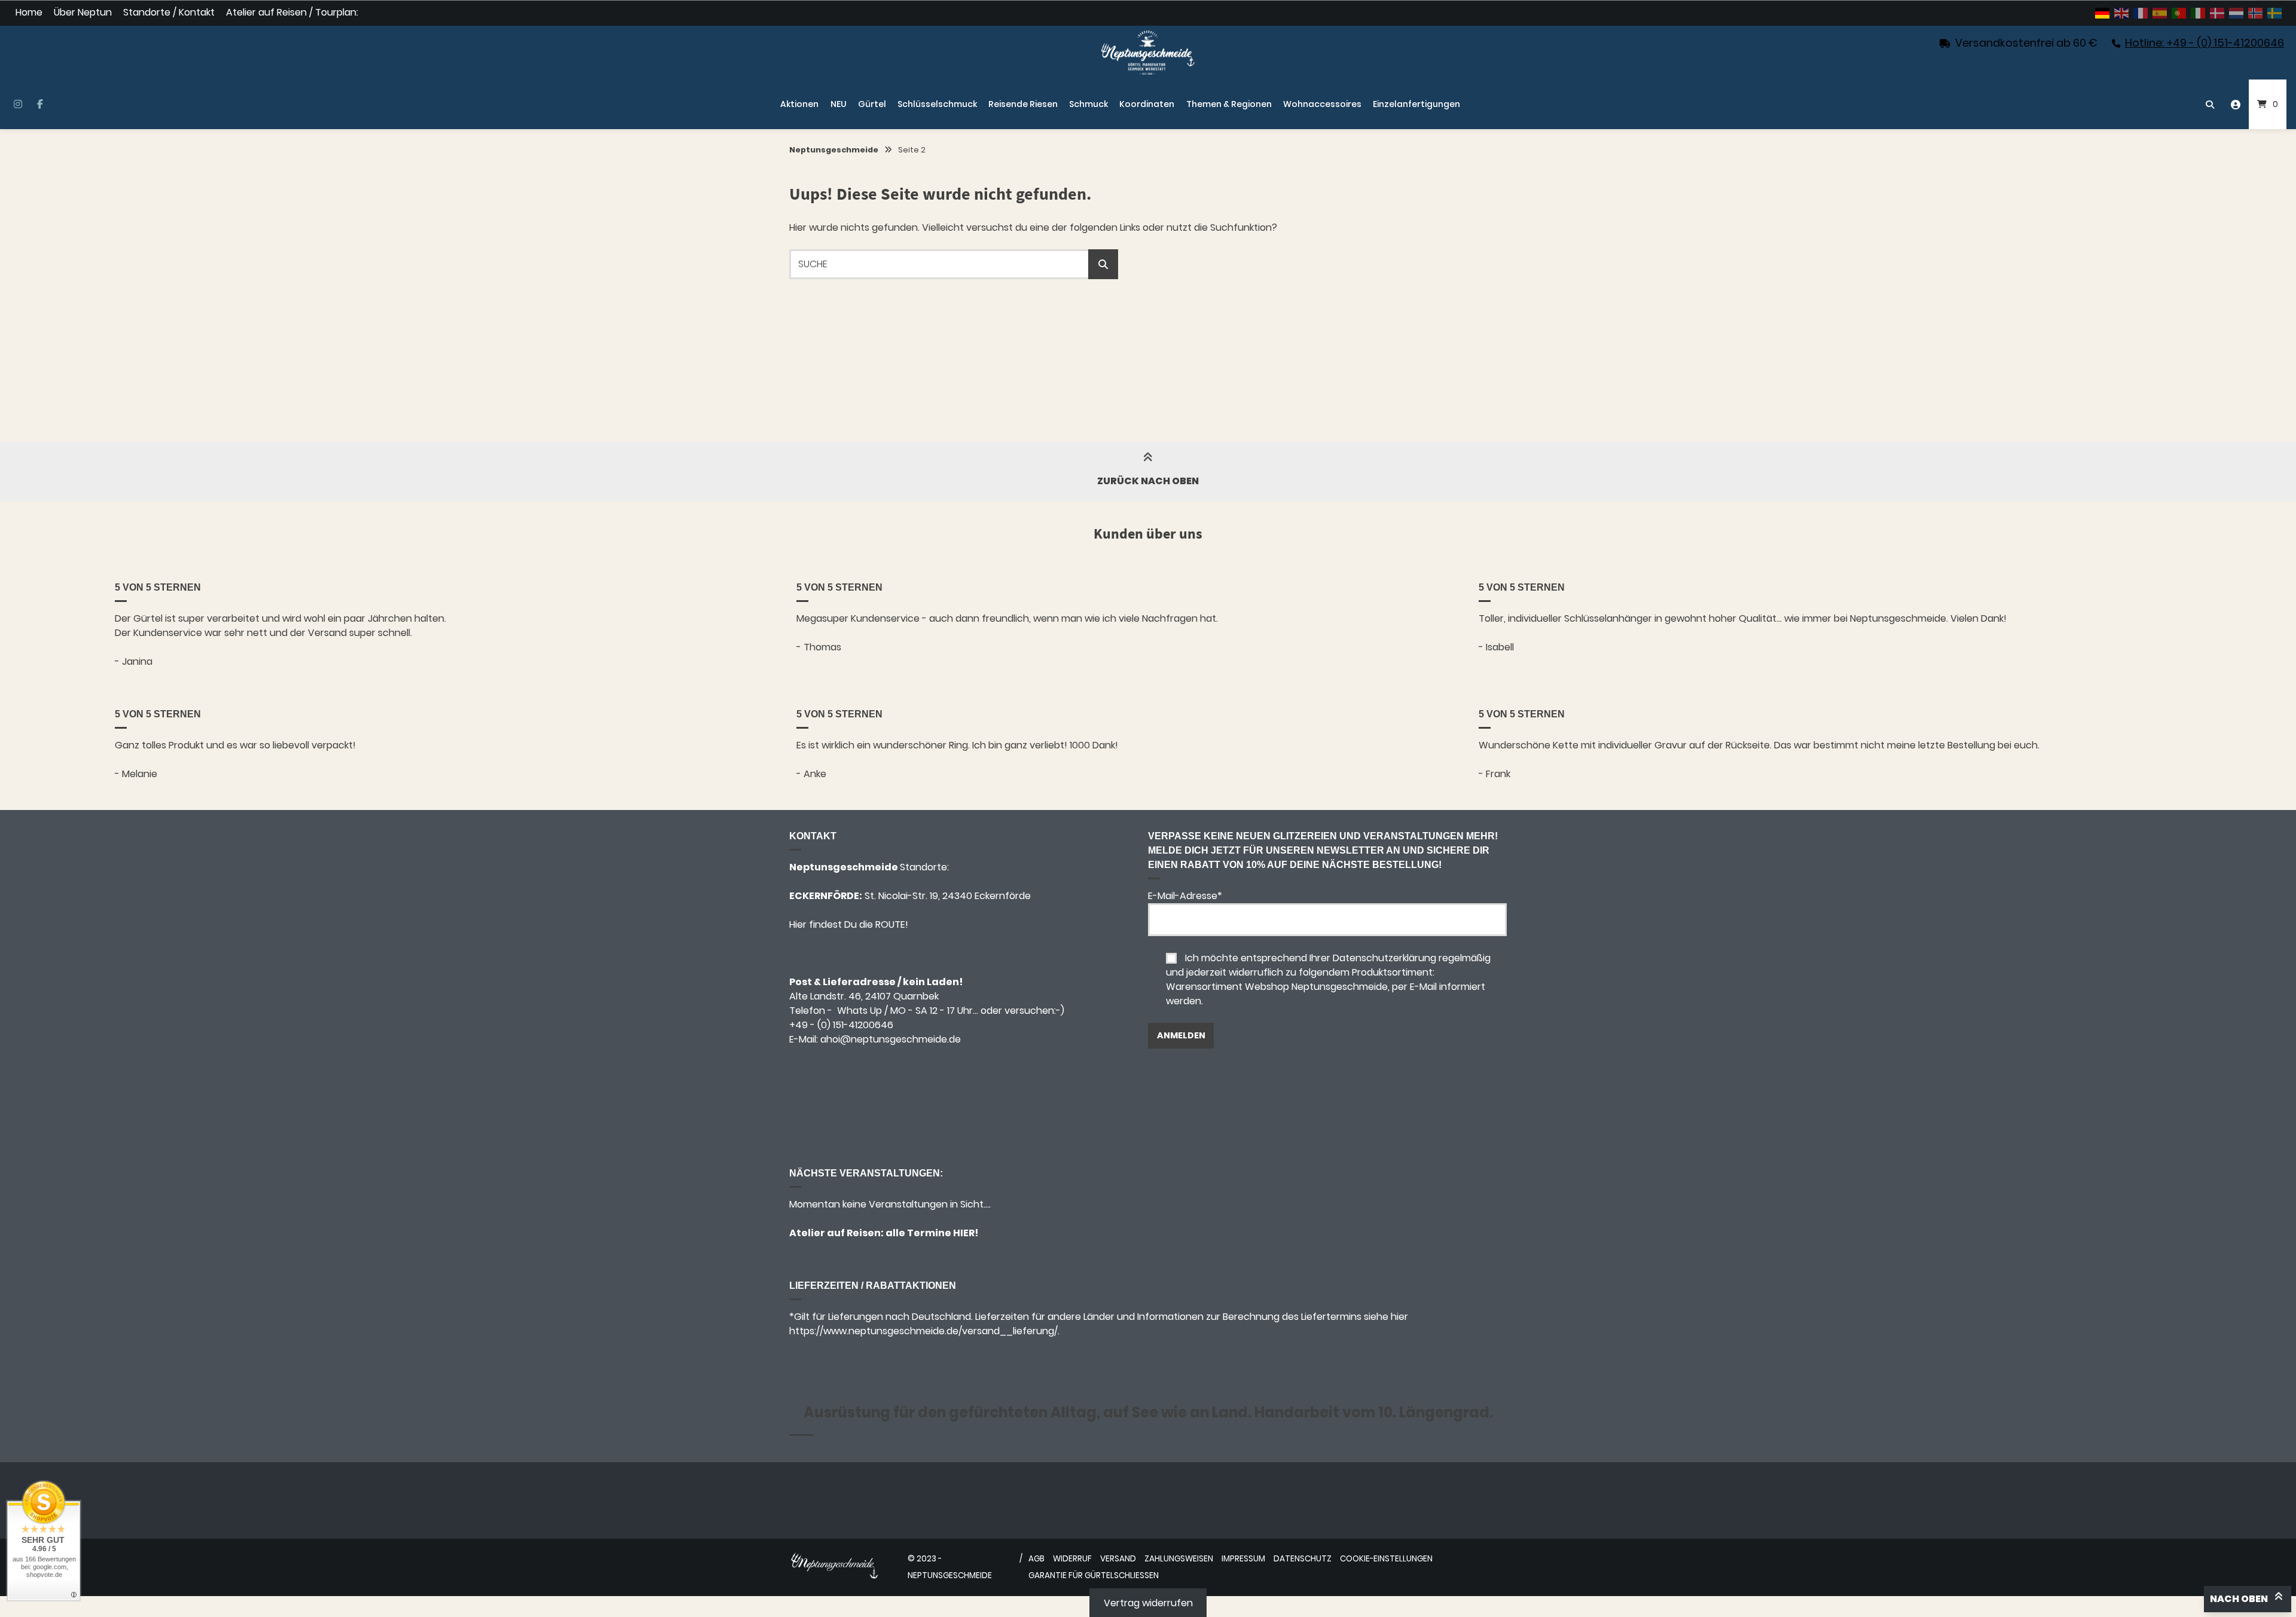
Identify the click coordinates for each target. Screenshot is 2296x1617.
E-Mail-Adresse (1185, 896)
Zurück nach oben (1148, 481)
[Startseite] (1148, 53)
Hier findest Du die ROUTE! (850, 924)
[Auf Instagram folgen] (18, 105)
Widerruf (1072, 1559)
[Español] (2160, 13)
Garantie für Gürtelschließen (1094, 1575)
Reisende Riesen (1023, 104)
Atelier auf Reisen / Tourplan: (292, 13)
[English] (2122, 13)
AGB (1036, 1559)
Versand (1118, 1559)
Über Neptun (83, 13)
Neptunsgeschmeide (834, 150)
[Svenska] (2275, 13)
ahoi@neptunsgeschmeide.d (888, 1039)
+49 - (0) (841, 1025)
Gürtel (872, 104)
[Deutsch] (2103, 13)
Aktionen (799, 104)
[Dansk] (2218, 13)
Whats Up (860, 1011)
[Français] (2141, 13)
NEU (839, 104)
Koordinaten (1147, 104)
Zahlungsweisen (1179, 1559)
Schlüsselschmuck (937, 104)
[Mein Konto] (2236, 104)
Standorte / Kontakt (169, 13)
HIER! (965, 1233)
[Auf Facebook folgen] (40, 105)
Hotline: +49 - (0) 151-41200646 (2205, 43)
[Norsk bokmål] (2256, 13)
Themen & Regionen (1229, 104)
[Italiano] (2199, 13)
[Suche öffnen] (2210, 104)
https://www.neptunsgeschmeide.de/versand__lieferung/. (924, 1331)
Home (29, 13)
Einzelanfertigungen (1416, 104)
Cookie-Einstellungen (1386, 1559)
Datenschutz (1303, 1559)
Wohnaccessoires (1322, 104)
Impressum (1243, 1559)
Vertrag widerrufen (1148, 1603)
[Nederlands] (2237, 13)
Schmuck (1089, 104)
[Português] (2179, 13)
